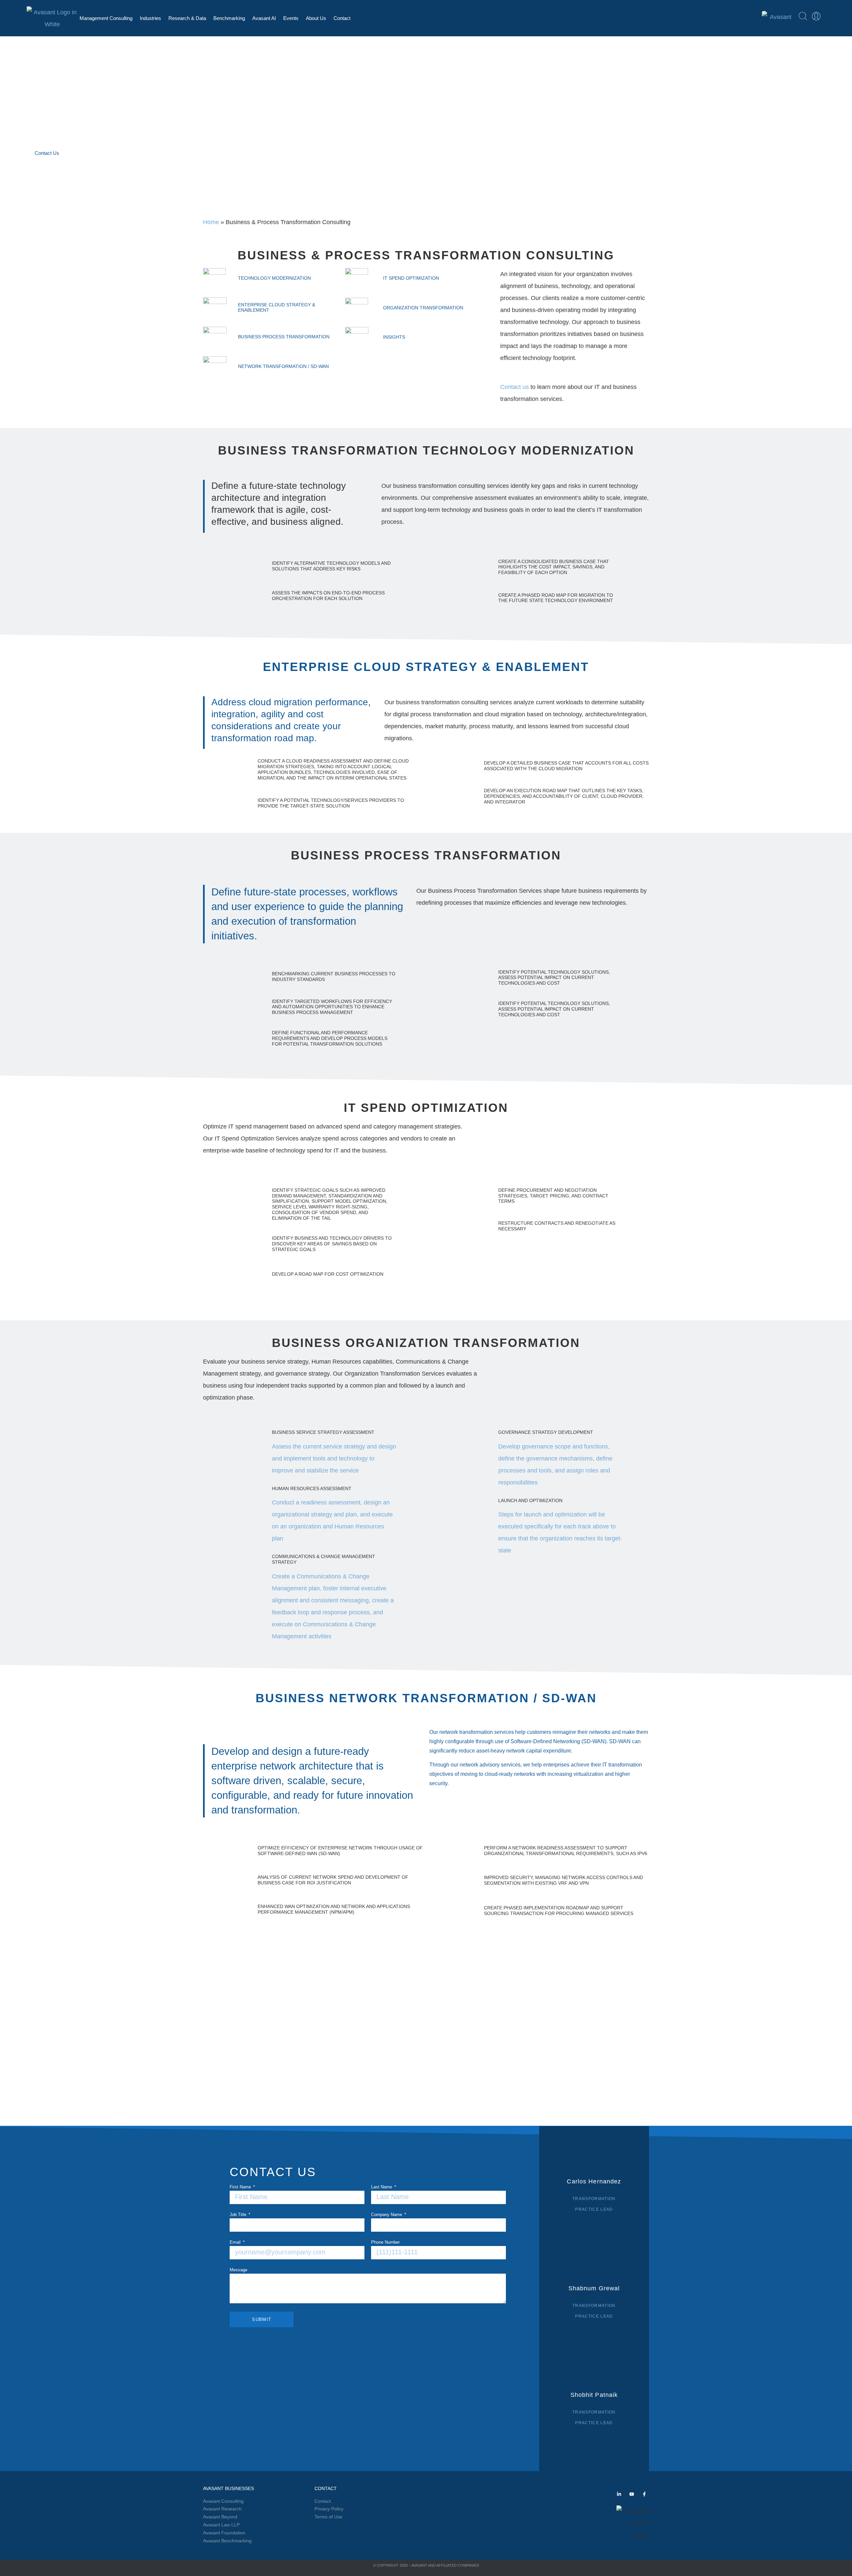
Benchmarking (229, 18)
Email (236, 2242)
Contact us (515, 387)
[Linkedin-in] (619, 2494)
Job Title (239, 2215)
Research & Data (187, 18)
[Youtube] (632, 2494)
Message (238, 2270)
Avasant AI (264, 18)
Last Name (382, 2187)
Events (291, 18)
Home (211, 222)
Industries (150, 18)
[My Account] (816, 16)
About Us (316, 18)
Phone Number (385, 2242)
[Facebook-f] (644, 2494)
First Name (241, 2187)
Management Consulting (106, 18)
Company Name (387, 2215)
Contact (342, 18)
